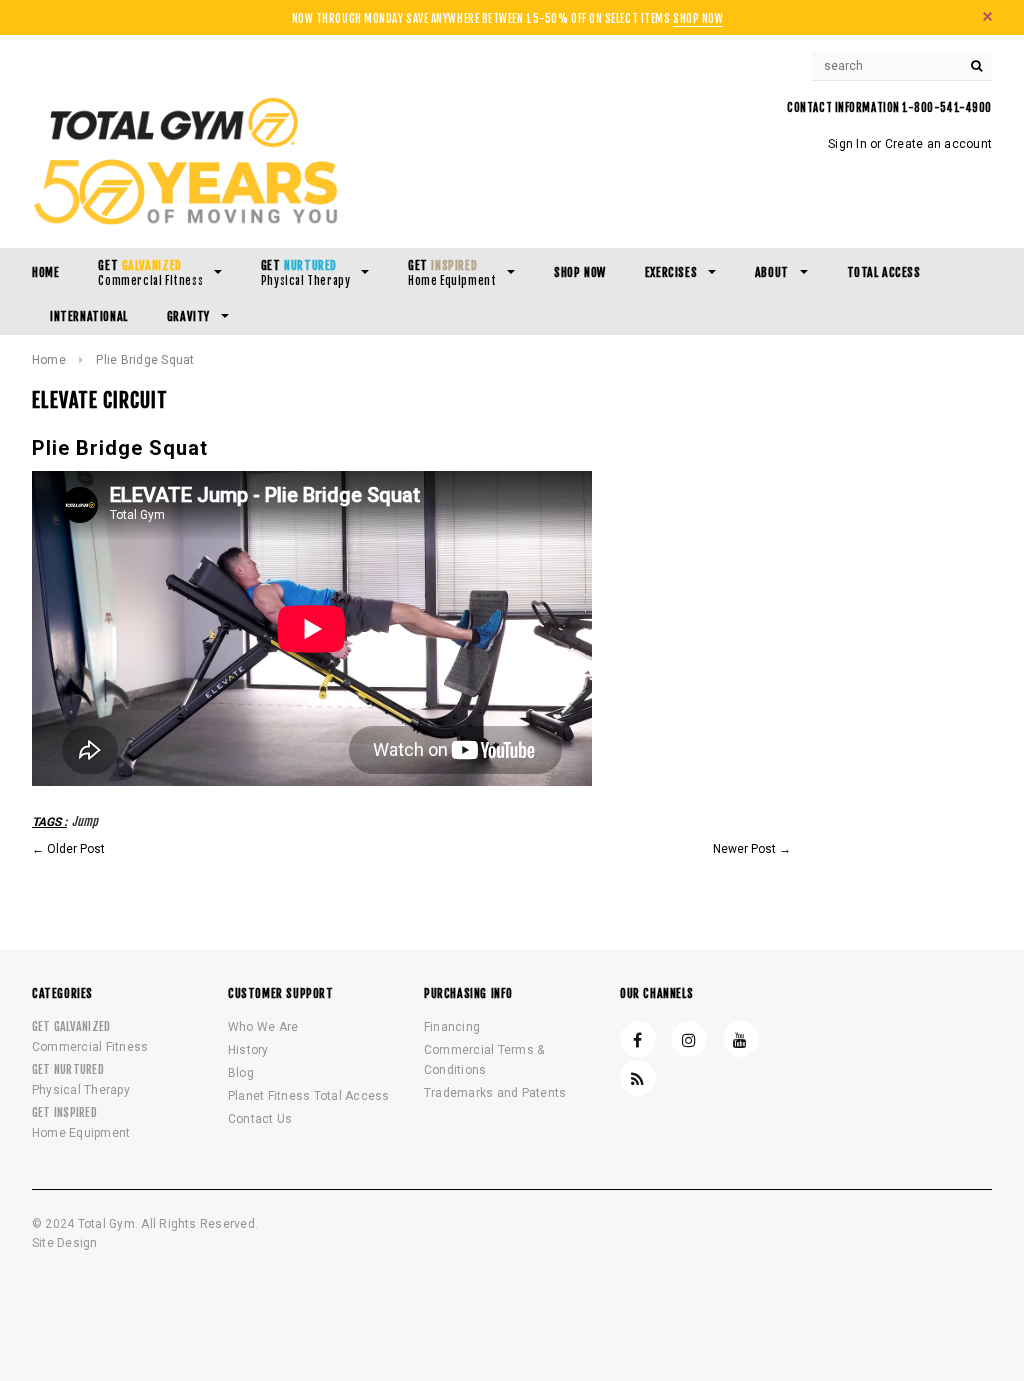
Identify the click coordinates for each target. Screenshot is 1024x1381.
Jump (85, 821)
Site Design (65, 1243)
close (987, 16)
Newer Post (744, 849)
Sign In (847, 144)
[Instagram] (689, 1039)
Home (49, 360)
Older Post (76, 849)
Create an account (938, 144)
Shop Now (698, 19)
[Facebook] (638, 1039)
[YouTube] (741, 1039)
